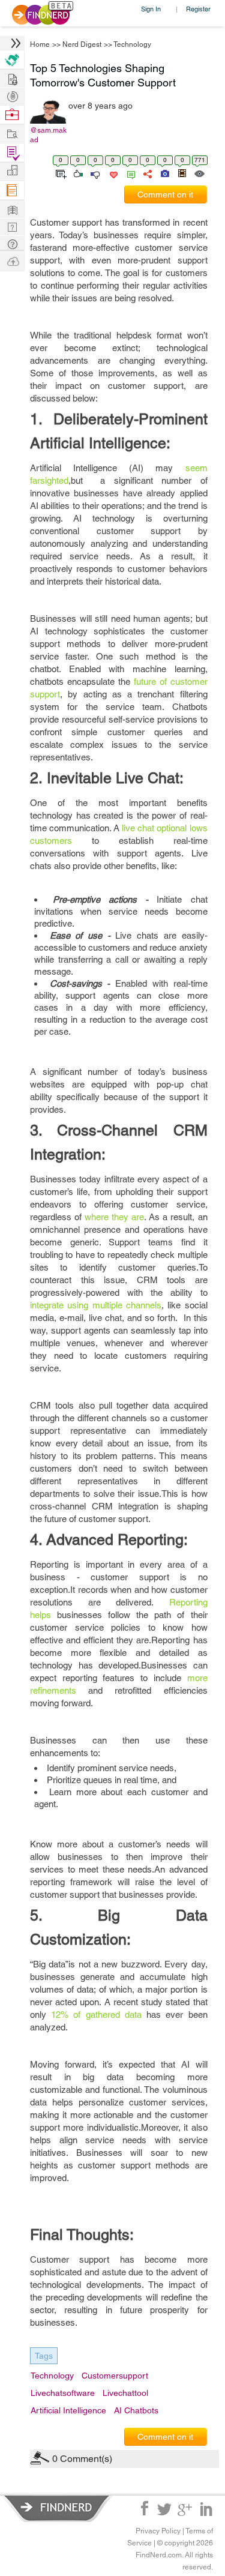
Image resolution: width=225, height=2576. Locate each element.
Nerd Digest (82, 44)
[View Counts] (199, 173)
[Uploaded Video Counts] (182, 173)
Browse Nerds (12, 95)
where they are (114, 1217)
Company (12, 171)
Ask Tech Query (12, 243)
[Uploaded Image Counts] (164, 173)
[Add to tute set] (60, 173)
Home (40, 44)
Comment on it (165, 194)
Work (12, 115)
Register (198, 9)
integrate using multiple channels (96, 1305)
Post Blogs (12, 261)
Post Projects (12, 78)
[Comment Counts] (129, 173)
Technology (132, 44)
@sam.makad (48, 135)
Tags (44, 2356)
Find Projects (12, 133)
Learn (12, 191)
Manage (12, 153)
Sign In (151, 9)
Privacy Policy (158, 2531)
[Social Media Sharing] (147, 173)
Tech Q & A (12, 226)
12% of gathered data (96, 2015)
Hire (12, 60)
